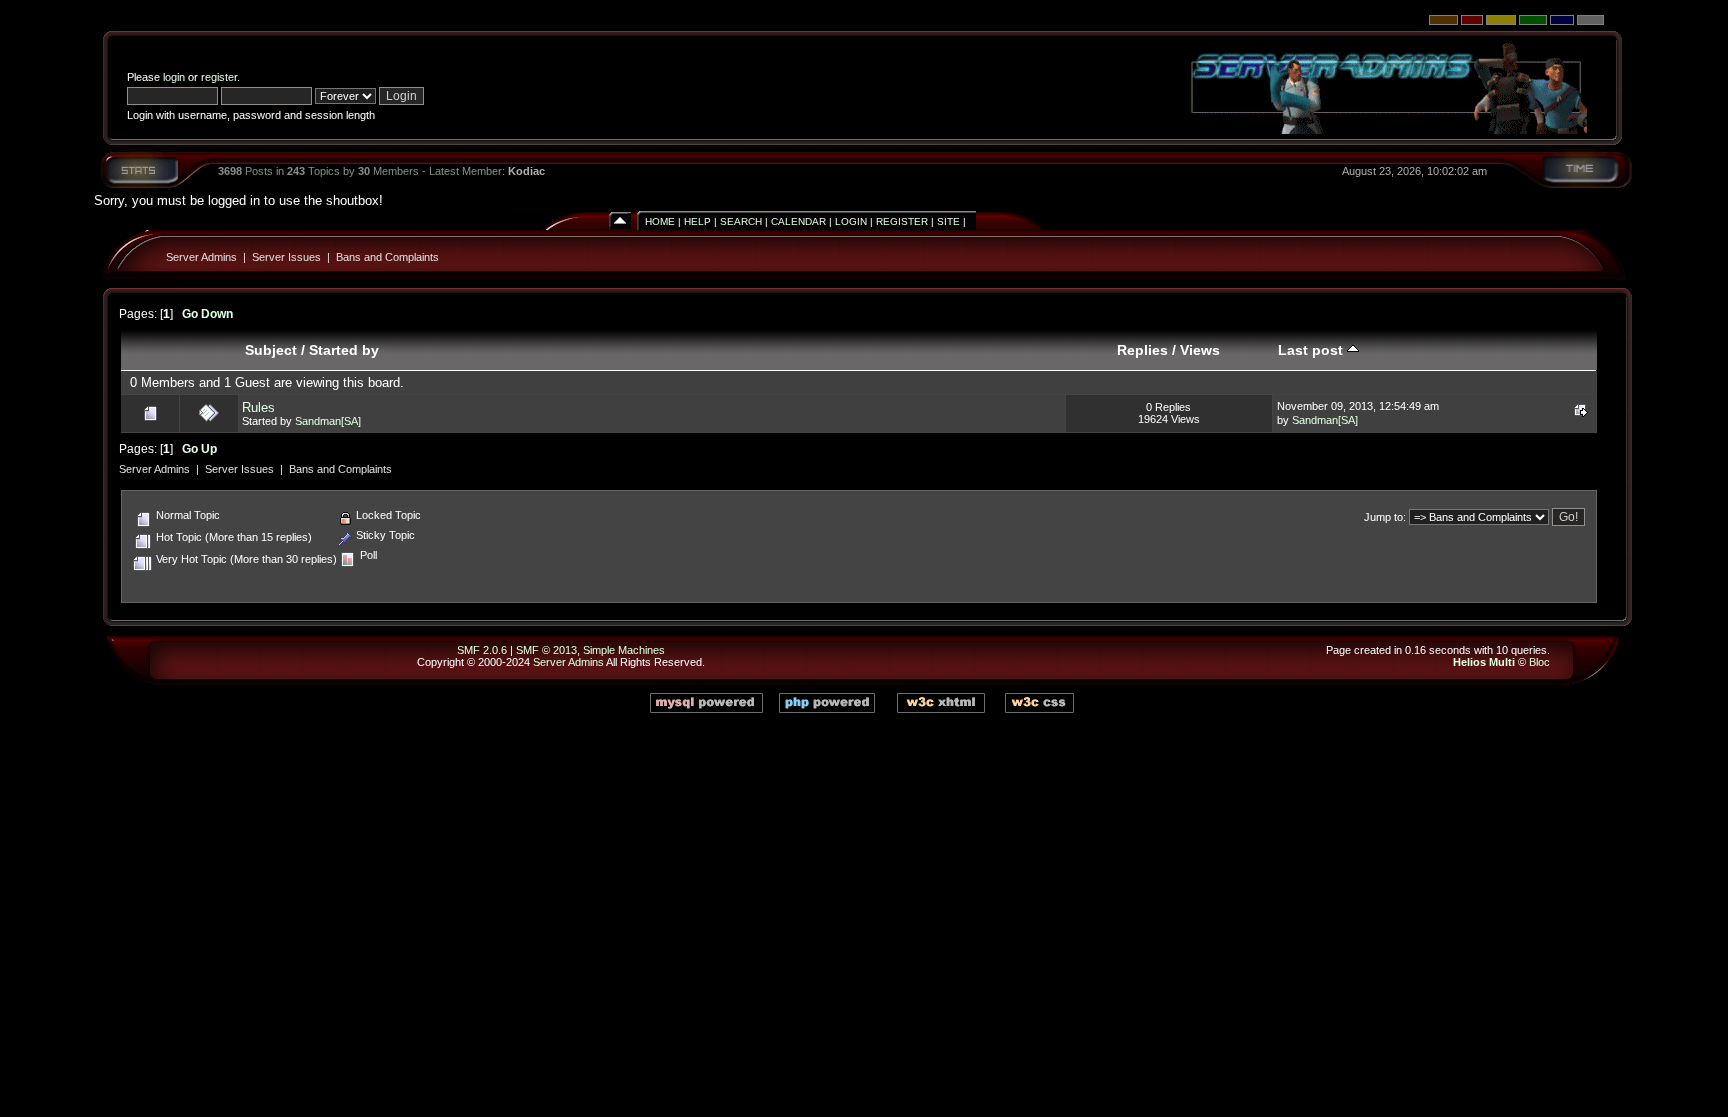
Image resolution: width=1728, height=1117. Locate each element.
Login (851, 221)
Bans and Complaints (387, 257)
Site (948, 221)
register (219, 77)
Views (1200, 350)
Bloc (1539, 662)
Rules (258, 407)
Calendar (798, 221)
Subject (271, 350)
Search (741, 221)
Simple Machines (624, 650)
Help (697, 221)
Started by (344, 350)
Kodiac (526, 171)
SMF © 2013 (546, 650)
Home (660, 221)
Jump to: (1385, 517)
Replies (1142, 350)
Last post (1312, 350)
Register (902, 221)
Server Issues (286, 257)
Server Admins (201, 257)
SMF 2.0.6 (482, 650)
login (174, 77)
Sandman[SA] (328, 421)
